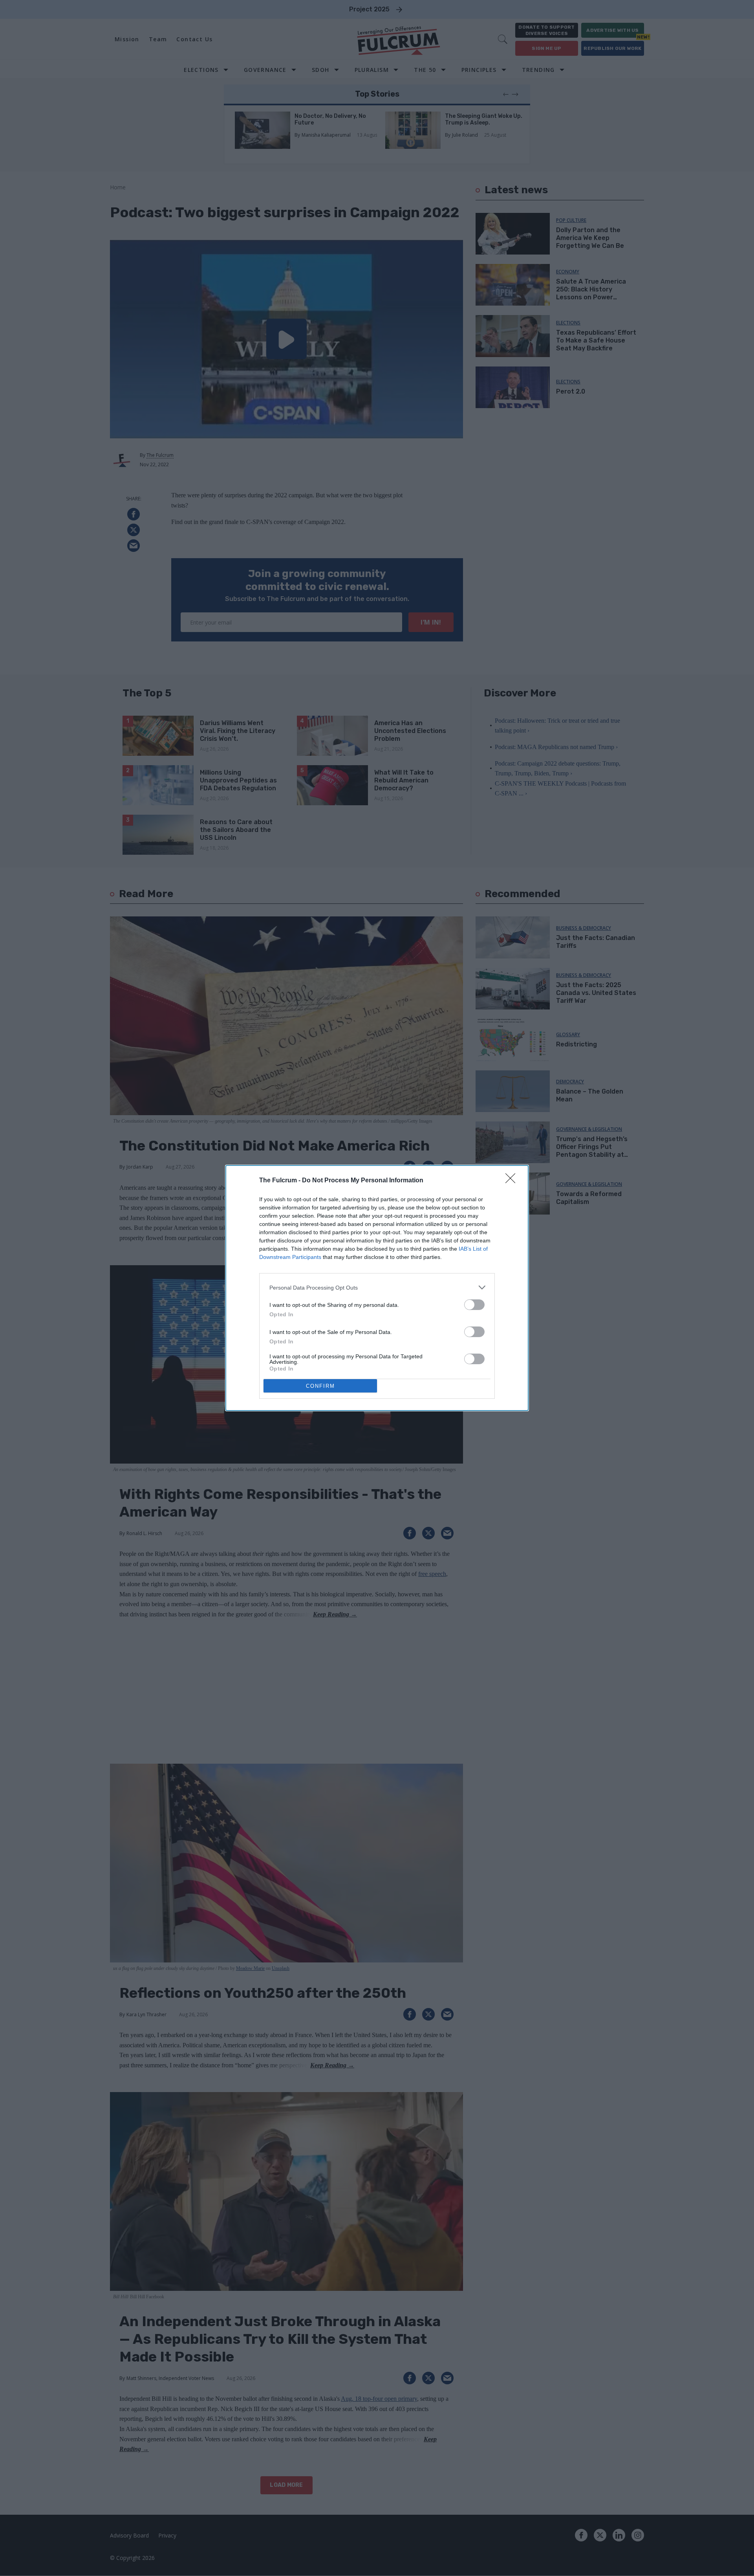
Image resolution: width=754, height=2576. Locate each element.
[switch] (474, 1305)
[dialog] (377, 1288)
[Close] (513, 1181)
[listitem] (377, 1287)
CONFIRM (320, 1386)
